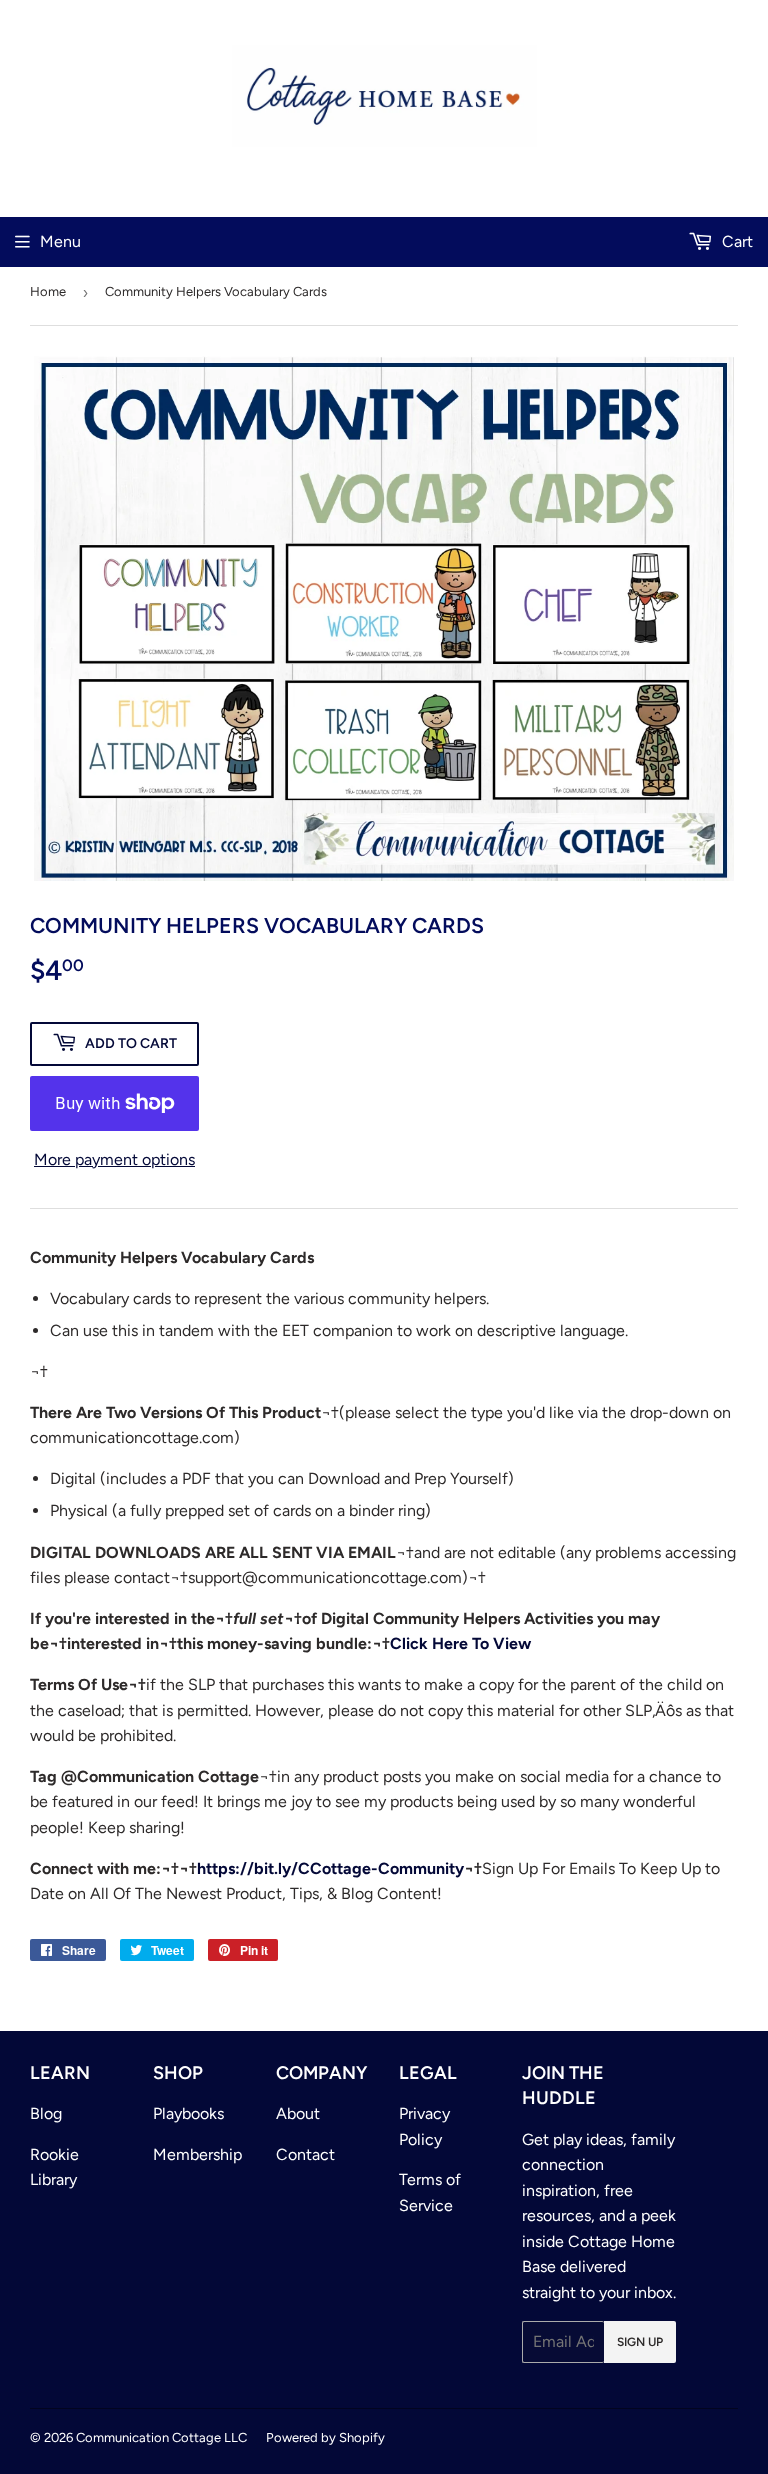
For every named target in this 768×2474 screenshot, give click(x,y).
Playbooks (188, 2113)
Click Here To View (460, 1643)
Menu (60, 241)
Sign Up (640, 2342)
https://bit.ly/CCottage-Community (330, 1868)
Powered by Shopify (325, 2437)
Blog (46, 2113)
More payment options (114, 1159)
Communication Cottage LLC (161, 2437)
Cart (735, 241)
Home (48, 291)
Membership (197, 2154)
